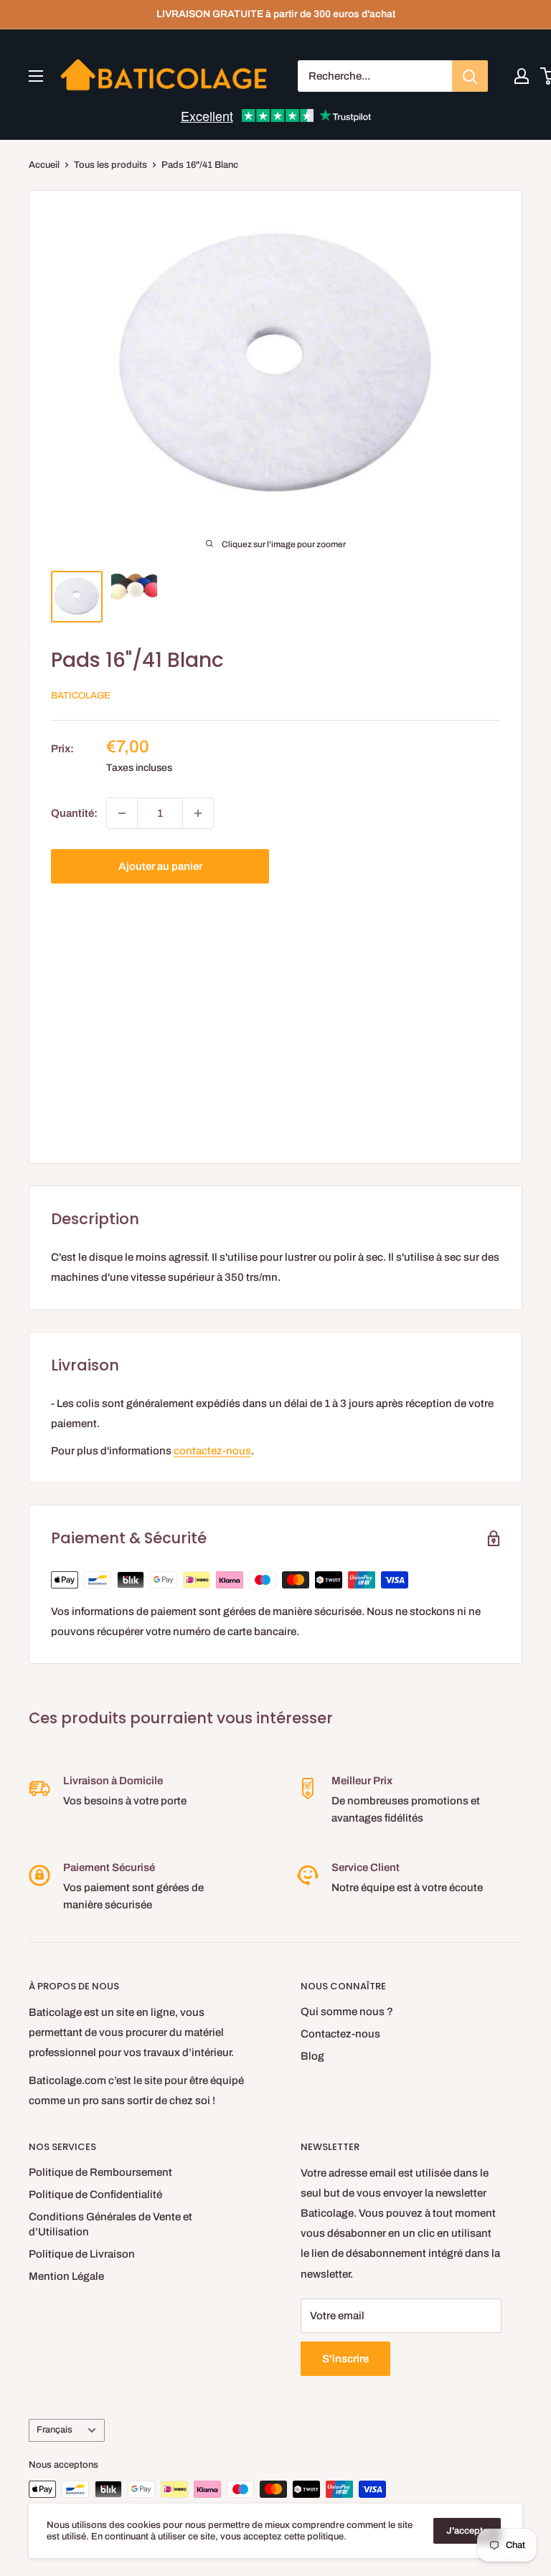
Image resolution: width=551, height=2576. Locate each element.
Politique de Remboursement (100, 2172)
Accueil (44, 165)
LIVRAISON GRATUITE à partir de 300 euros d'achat (276, 14)
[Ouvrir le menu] (36, 76)
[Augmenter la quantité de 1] (198, 813)
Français (55, 2430)
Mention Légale (66, 2276)
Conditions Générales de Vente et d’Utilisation (110, 2224)
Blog (312, 2056)
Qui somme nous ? (347, 2012)
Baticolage (81, 696)
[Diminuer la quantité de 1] (122, 813)
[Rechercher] (470, 76)
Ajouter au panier (160, 866)
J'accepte (467, 2531)
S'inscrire (345, 2359)
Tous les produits (110, 165)
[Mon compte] (522, 76)
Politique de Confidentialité (95, 2194)
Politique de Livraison (82, 2254)
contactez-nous (212, 1451)
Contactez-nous (340, 2034)
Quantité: (74, 813)
